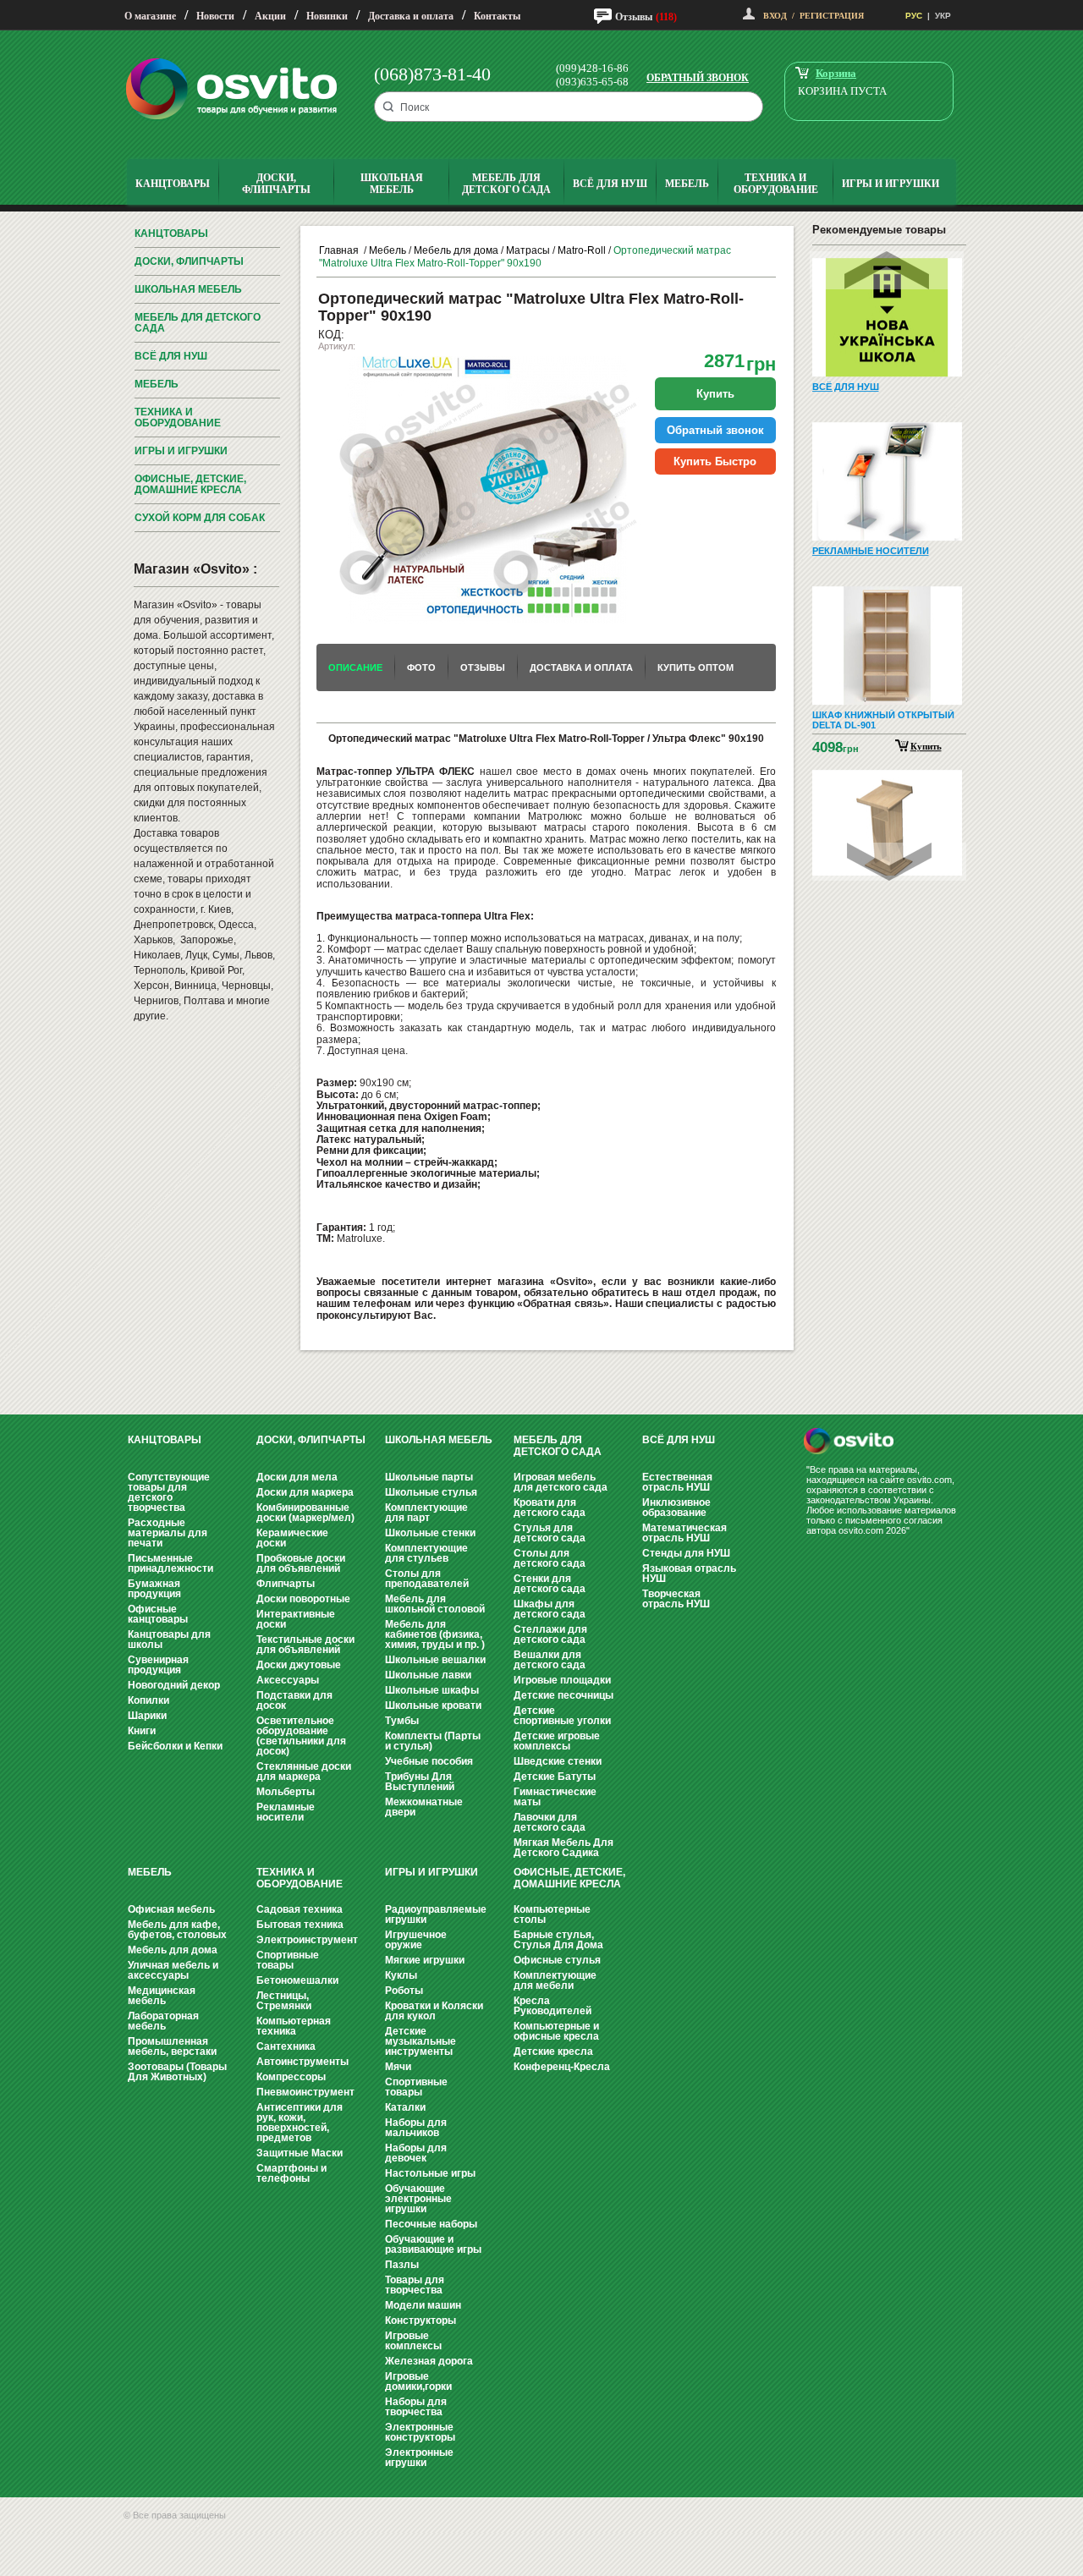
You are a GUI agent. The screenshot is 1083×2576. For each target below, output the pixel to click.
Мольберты (286, 1792)
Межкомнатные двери (424, 1807)
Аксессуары (288, 1680)
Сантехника (286, 2046)
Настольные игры (430, 2173)
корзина (836, 73)
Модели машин (423, 2305)
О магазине (150, 16)
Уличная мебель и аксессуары (173, 1970)
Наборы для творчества (416, 2407)
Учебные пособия (429, 1761)
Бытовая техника (300, 1925)
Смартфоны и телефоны (291, 2173)
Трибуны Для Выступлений (420, 1782)
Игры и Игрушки (181, 451)
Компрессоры (291, 2077)
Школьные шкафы (432, 1690)
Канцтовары (171, 233)
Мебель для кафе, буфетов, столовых (177, 1930)
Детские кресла (553, 2051)
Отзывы (634, 17)
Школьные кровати (433, 1705)
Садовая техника (300, 1909)
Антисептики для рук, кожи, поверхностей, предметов (300, 2123)
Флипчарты (286, 1584)
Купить (926, 746)
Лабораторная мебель (163, 2021)
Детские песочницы (563, 1695)
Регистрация (832, 16)
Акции (270, 16)
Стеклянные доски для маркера (304, 1771)
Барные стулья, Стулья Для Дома (558, 1940)
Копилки (148, 1700)
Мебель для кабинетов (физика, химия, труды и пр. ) (435, 1634)
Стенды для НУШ (686, 1553)
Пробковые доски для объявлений (301, 1563)
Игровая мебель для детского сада (561, 1482)
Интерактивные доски (296, 1619)
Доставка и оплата (411, 16)
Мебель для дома (456, 250)
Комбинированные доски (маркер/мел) (305, 1513)
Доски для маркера (305, 1492)
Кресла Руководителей (552, 2006)
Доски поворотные (303, 1599)
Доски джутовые (299, 1665)
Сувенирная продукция (158, 1665)
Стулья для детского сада (550, 1533)
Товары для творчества (415, 2285)
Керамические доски (292, 1538)
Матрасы (528, 250)
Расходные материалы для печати (168, 1533)
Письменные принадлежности (170, 1563)
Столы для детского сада (550, 1558)
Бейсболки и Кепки (175, 1746)
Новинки (327, 16)
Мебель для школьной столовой (435, 1604)
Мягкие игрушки (425, 1960)
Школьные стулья (431, 1492)
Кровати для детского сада (550, 1508)
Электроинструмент (307, 1940)
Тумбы (402, 1721)
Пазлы (402, 2265)
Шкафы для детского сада (550, 1609)
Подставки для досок (294, 1700)
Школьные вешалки (435, 1660)
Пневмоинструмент (305, 2092)
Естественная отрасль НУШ (677, 1482)
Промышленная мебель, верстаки (172, 2046)
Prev (887, 270)
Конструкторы (421, 2321)
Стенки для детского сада (550, 1584)
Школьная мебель (188, 289)
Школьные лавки (428, 1675)
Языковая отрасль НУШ (689, 1574)
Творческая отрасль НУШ (676, 1599)
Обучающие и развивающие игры (433, 2244)
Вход (775, 16)
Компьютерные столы (552, 1914)
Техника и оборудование (178, 417)
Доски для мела (297, 1477)
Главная (339, 250)
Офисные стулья (557, 1960)
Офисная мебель (171, 1909)
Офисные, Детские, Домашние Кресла (190, 484)
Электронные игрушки (419, 2458)
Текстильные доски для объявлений (305, 1645)
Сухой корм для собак (200, 518)
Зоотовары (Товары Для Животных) (177, 2072)
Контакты (497, 16)
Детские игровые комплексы (557, 1741)
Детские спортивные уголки (562, 1716)
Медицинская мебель (162, 1996)
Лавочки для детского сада (550, 1822)
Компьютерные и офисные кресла (556, 2031)
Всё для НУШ (171, 356)
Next (889, 862)
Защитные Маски (300, 2153)
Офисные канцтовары (158, 1614)
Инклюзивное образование (676, 1508)
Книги (142, 1731)
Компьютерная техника (294, 2026)
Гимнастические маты (555, 1797)
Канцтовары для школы (169, 1640)
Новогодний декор (174, 1685)
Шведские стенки (558, 1761)
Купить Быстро (715, 461)
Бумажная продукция (154, 1589)
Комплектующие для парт (426, 1513)
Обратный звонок (698, 78)
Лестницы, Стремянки (284, 2001)
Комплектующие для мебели (555, 1980)
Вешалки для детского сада (550, 1660)
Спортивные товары (288, 1960)
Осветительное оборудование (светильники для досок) (301, 1736)
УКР (943, 16)
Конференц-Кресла (562, 2067)
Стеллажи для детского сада (550, 1634)
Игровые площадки (562, 1680)
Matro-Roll (582, 250)
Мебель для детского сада (198, 323)
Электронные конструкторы (420, 2432)
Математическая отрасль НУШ (684, 1533)
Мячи (398, 2067)
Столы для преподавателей (427, 1579)
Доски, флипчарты (189, 261)
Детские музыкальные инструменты (421, 2041)
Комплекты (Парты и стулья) (433, 1741)
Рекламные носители (286, 1812)
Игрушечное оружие (416, 1940)
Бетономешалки (297, 1980)
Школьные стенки (430, 1533)
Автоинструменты (302, 2062)
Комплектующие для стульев (426, 1553)
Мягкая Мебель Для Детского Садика (563, 1848)
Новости (215, 16)
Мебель (157, 384)
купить (715, 394)
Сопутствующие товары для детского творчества (169, 1492)
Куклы (401, 1975)
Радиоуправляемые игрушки (436, 1914)
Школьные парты (429, 1477)
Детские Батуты (555, 1777)
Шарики (147, 1716)
